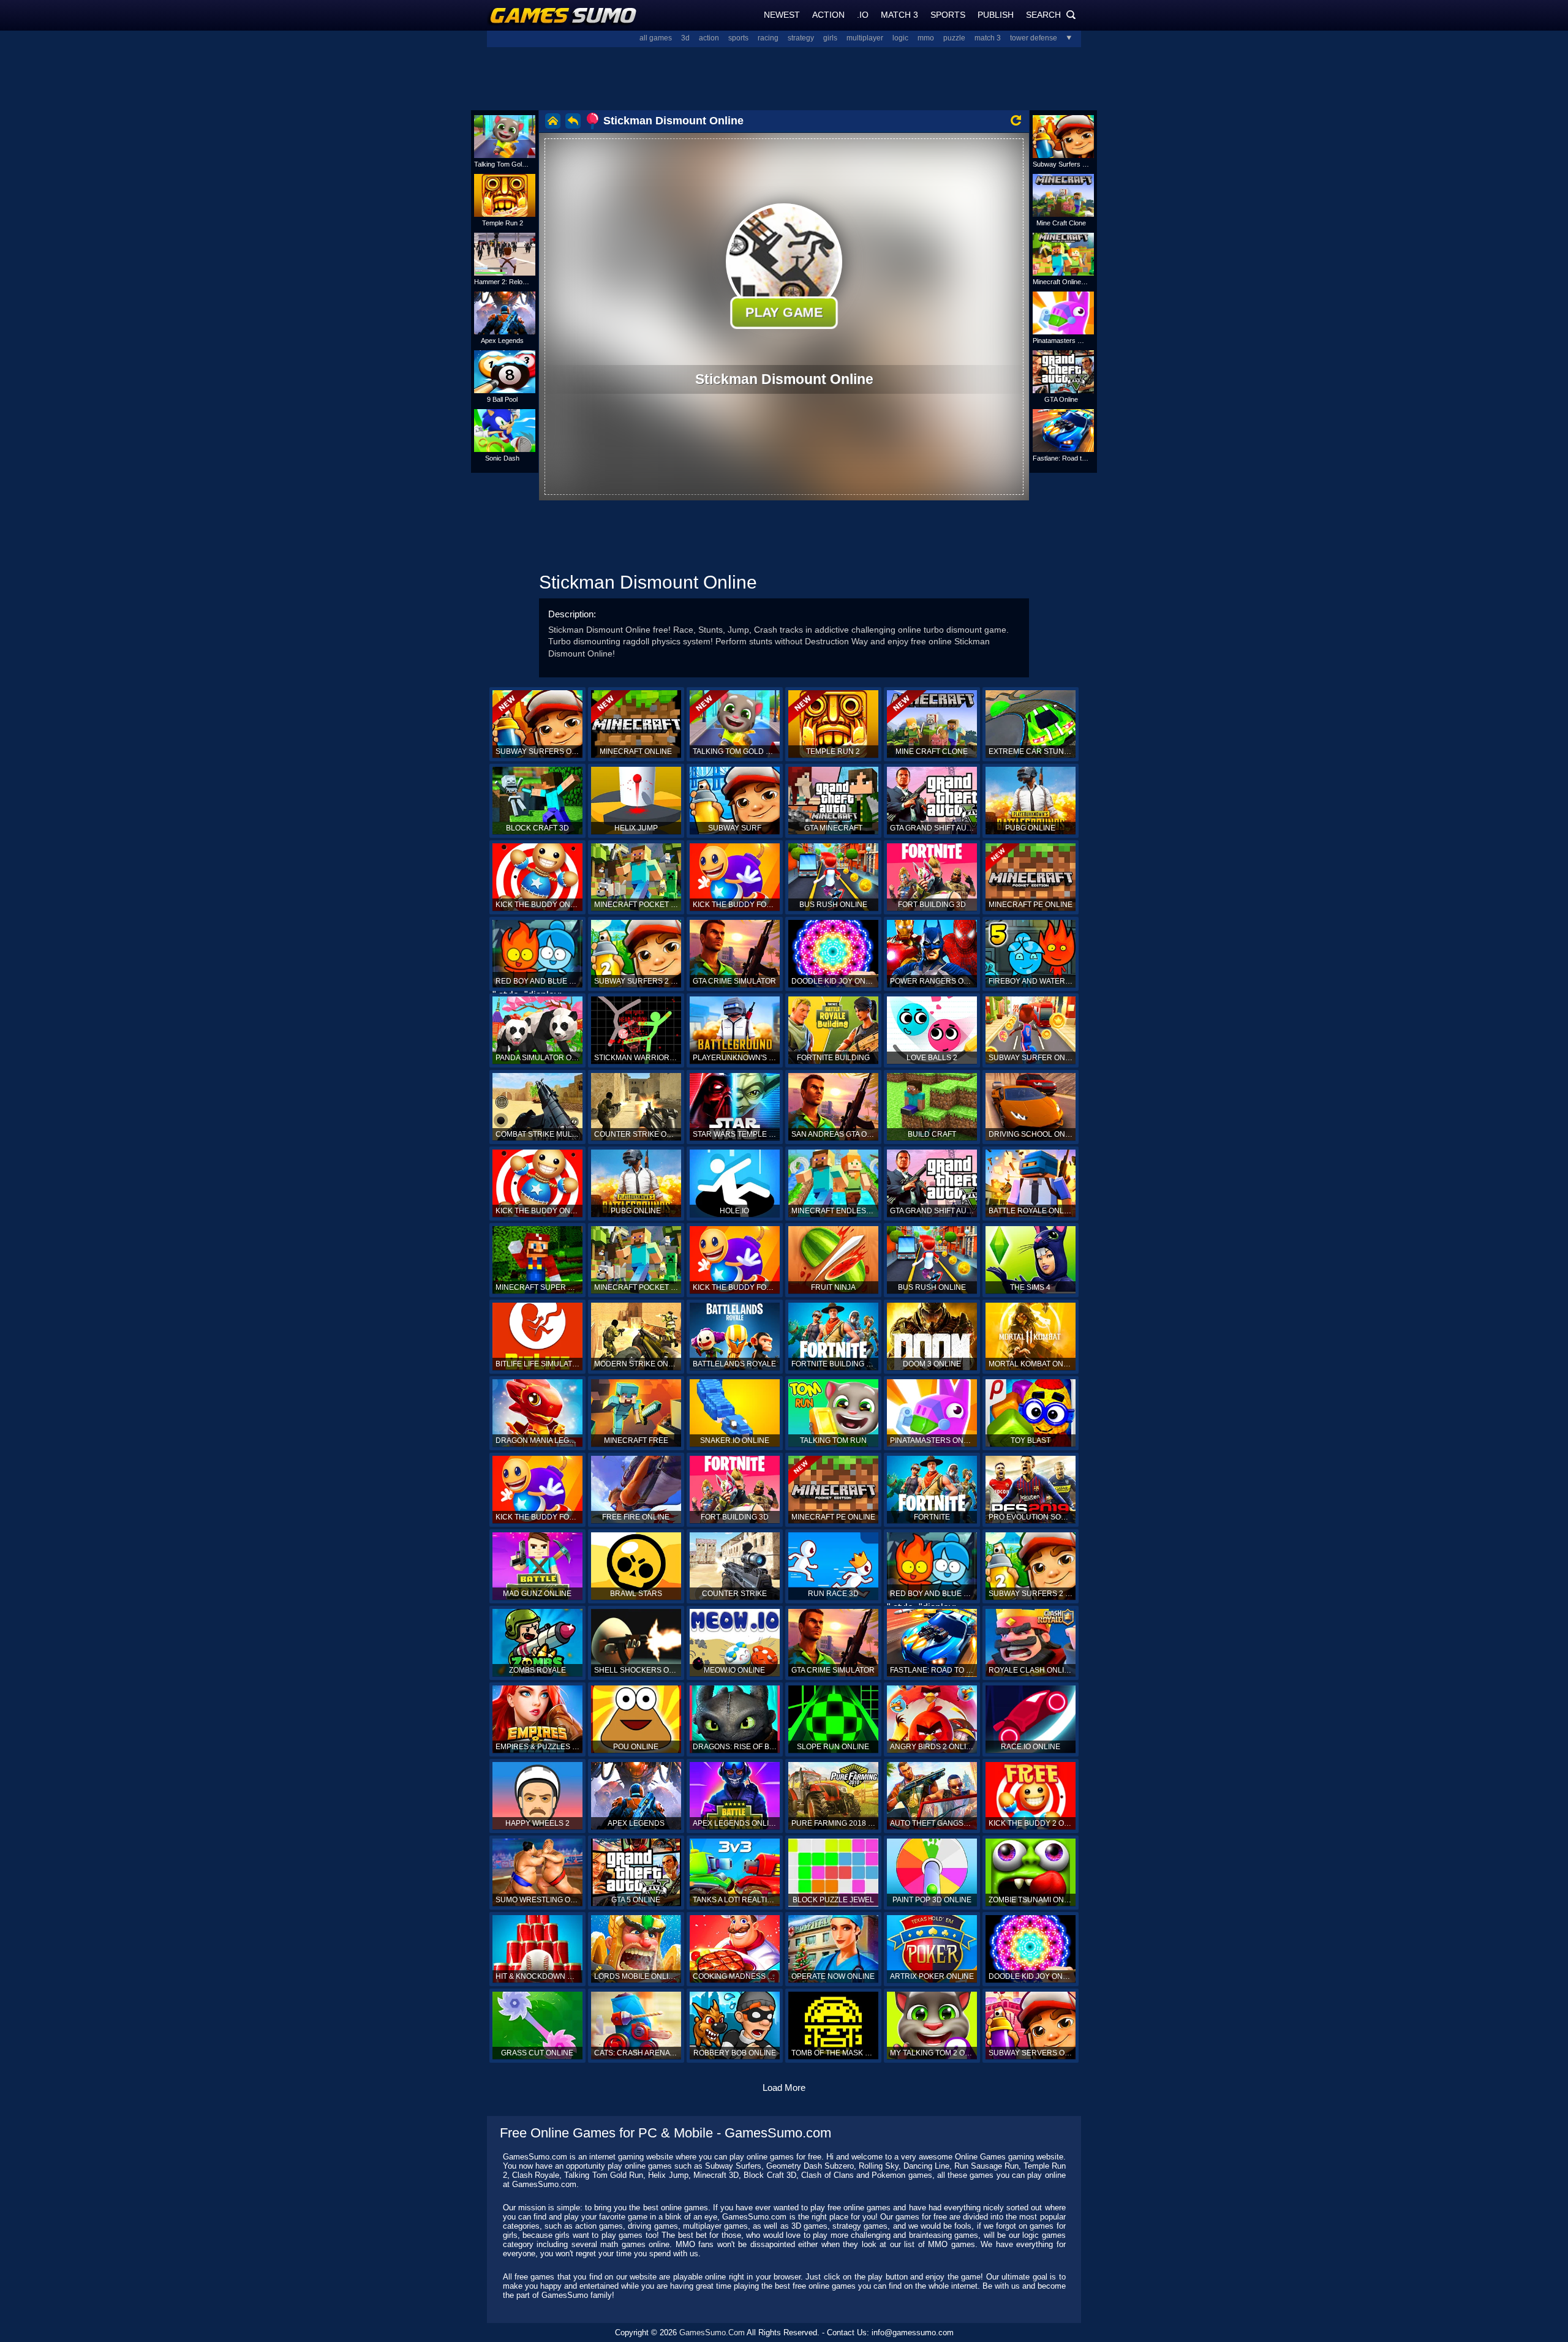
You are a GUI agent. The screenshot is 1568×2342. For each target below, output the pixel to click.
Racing (768, 38)
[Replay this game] (1016, 120)
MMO (926, 38)
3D (685, 38)
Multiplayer (865, 38)
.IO (863, 15)
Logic (900, 38)
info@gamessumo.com (913, 2333)
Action (828, 15)
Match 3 (899, 15)
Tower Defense (1034, 38)
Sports (948, 15)
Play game (784, 312)
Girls (830, 38)
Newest (782, 15)
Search (1051, 15)
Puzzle (954, 38)
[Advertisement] (784, 77)
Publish (996, 15)
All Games (656, 38)
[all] (1065, 38)
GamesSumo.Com (712, 2333)
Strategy (801, 38)
